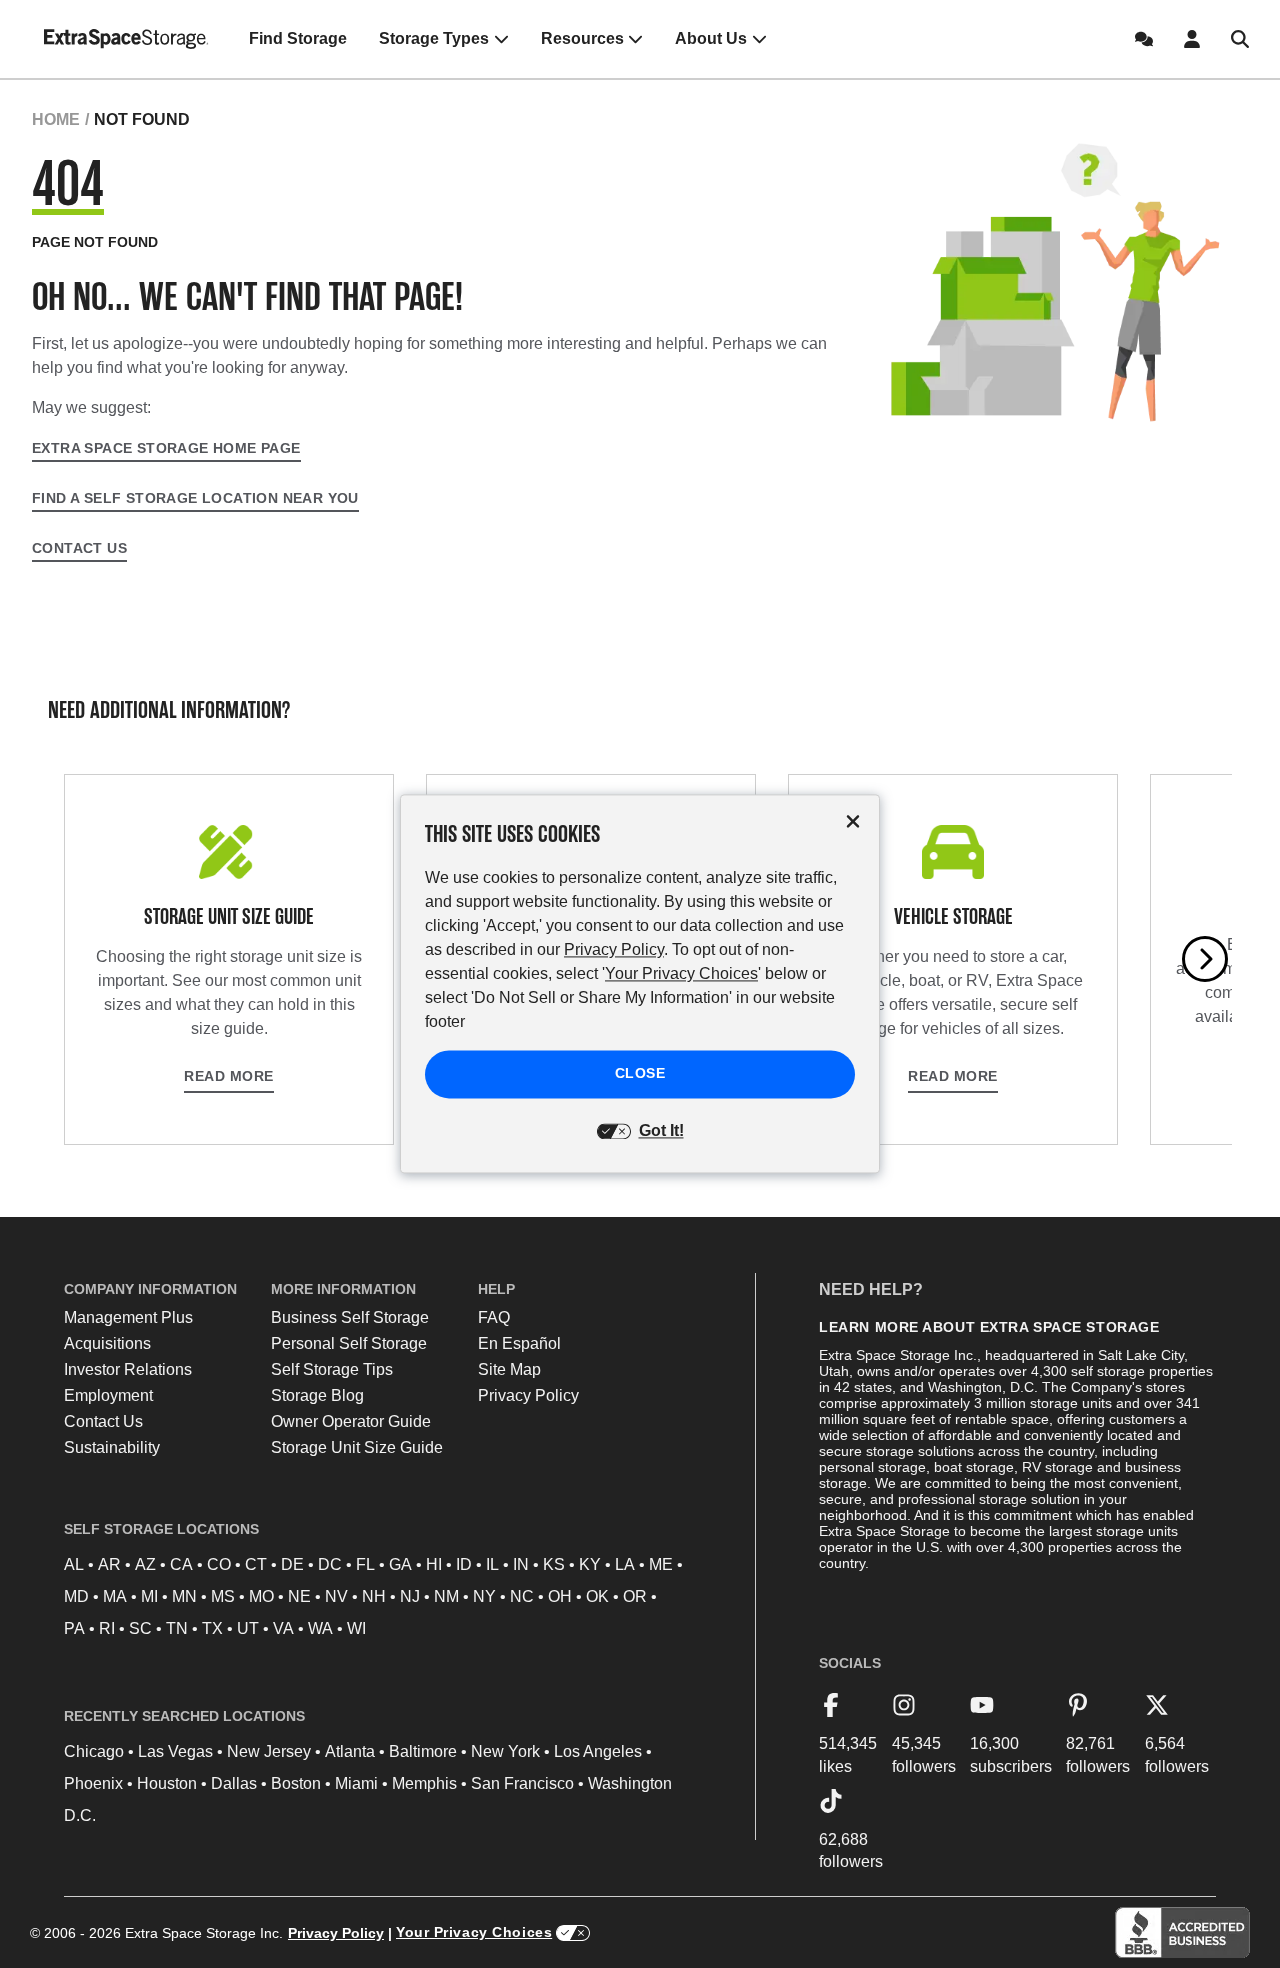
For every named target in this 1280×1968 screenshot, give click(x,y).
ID (464, 1564)
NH (374, 1596)
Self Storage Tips (332, 1369)
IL (492, 1564)
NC (522, 1596)
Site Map (509, 1369)
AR (109, 1564)
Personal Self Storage (349, 1343)
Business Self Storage (350, 1317)
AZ (145, 1564)
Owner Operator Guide (351, 1421)
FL (365, 1564)
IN (521, 1564)
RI (107, 1628)
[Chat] (1144, 39)
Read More (229, 1076)
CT (256, 1564)
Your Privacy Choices (474, 1932)
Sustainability (112, 1447)
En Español (519, 1343)
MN (184, 1596)
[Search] (1240, 39)
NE (299, 1596)
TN (177, 1628)
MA (115, 1596)
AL (74, 1564)
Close (640, 1074)
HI (434, 1564)
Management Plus (128, 1317)
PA (74, 1628)
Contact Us (79, 548)
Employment (108, 1395)
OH (560, 1596)
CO (219, 1564)
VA (283, 1628)
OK (597, 1596)
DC (330, 1564)
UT (248, 1628)
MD (76, 1596)
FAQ (494, 1317)
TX (212, 1628)
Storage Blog (317, 1395)
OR (635, 1596)
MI (149, 1596)
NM (446, 1596)
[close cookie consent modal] (853, 821)
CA (181, 1564)
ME (661, 1564)
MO (261, 1596)
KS (554, 1564)
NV (336, 1596)
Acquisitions (107, 1343)
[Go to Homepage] (126, 39)
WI (356, 1628)
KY (590, 1564)
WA (320, 1628)
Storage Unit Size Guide (357, 1447)
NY (484, 1596)
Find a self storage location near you (195, 498)
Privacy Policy (528, 1395)
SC (140, 1628)
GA (400, 1564)
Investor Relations (128, 1369)
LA (625, 1564)
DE (292, 1564)
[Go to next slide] (1205, 959)
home (56, 119)
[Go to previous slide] (75, 959)
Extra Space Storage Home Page (166, 448)
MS (223, 1596)
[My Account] (1192, 39)
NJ (410, 1596)
